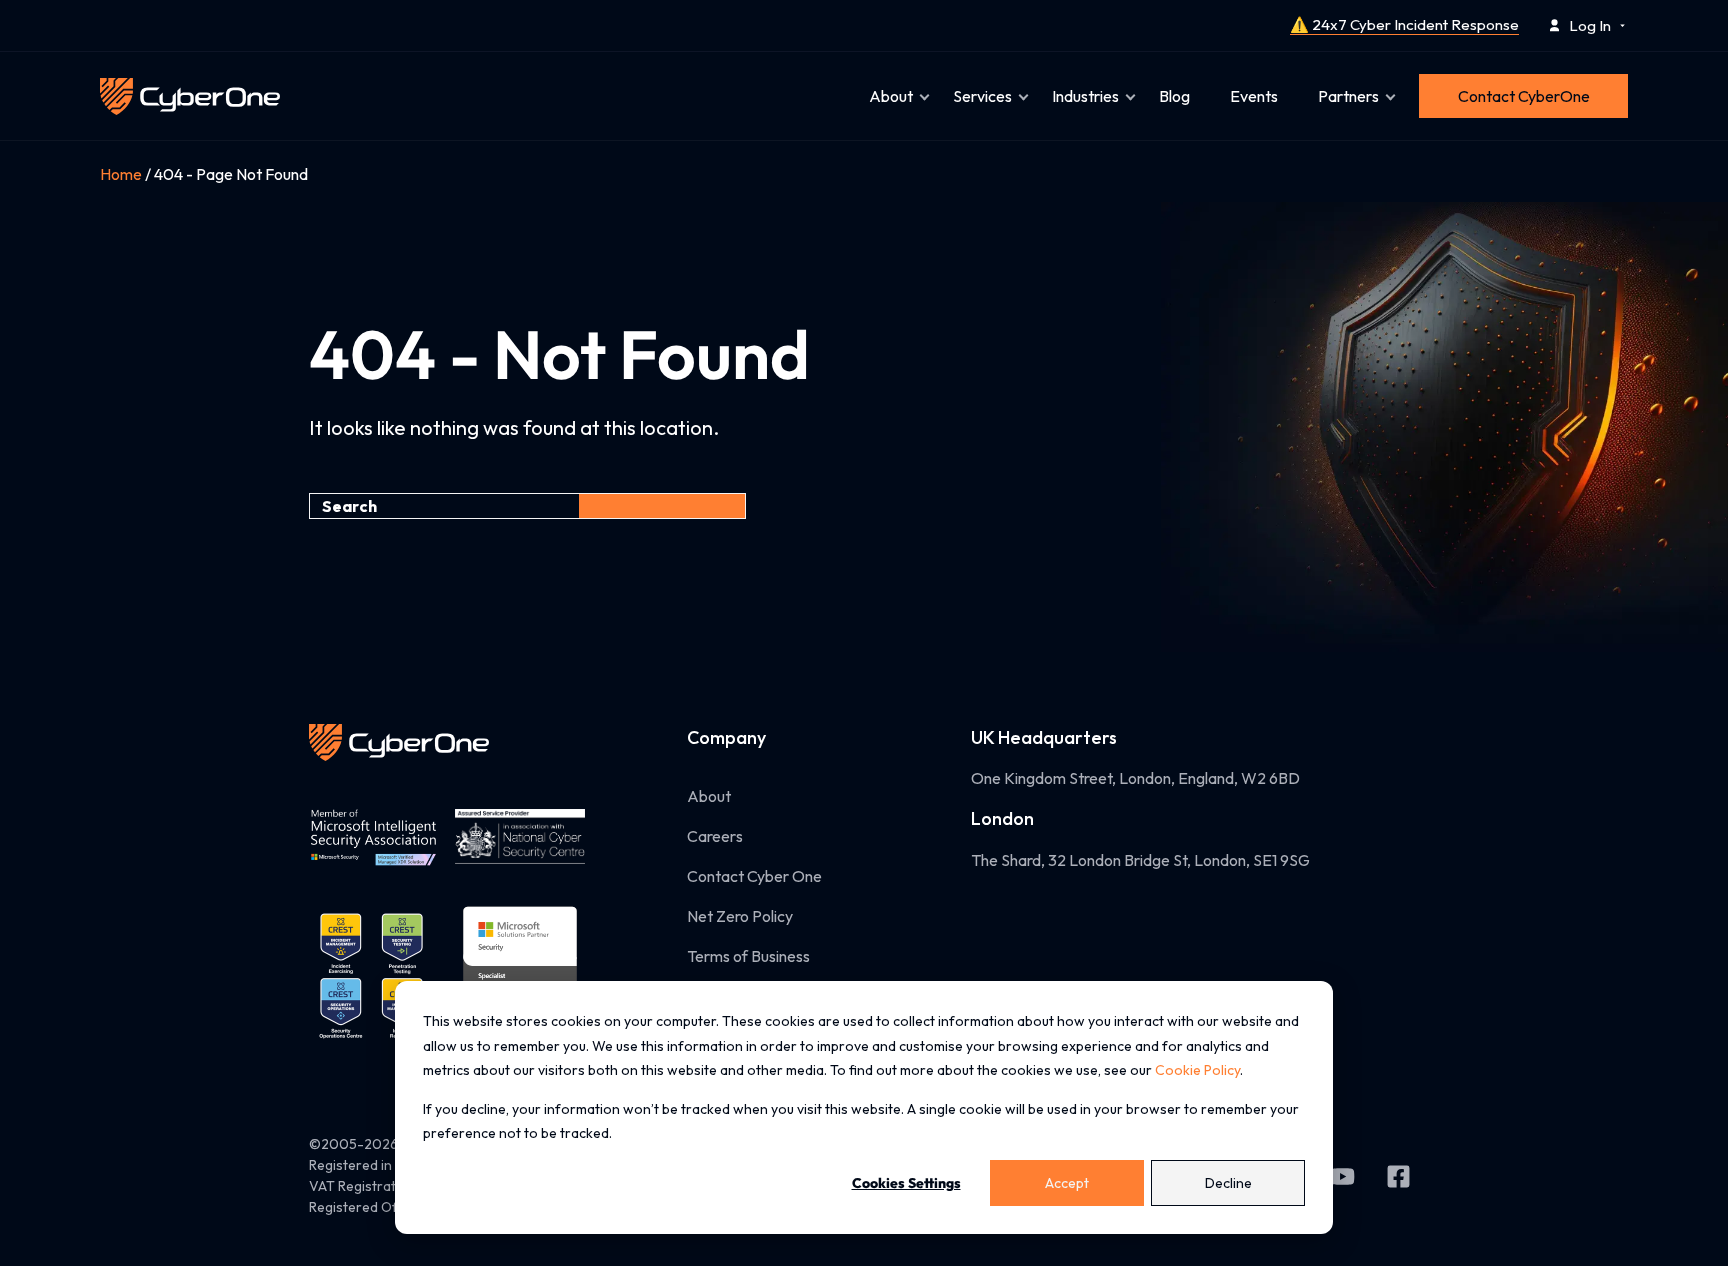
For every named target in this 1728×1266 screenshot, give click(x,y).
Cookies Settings (906, 1183)
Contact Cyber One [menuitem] (754, 876)
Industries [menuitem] (1085, 96)
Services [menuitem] (982, 96)
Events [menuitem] (1254, 96)
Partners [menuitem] (1348, 96)
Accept (1067, 1183)
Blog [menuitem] (1174, 96)
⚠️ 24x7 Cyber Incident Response (1404, 25)
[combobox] (444, 506)
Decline (1228, 1183)
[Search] (662, 506)
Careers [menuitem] (715, 836)
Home (121, 174)
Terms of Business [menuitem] (748, 956)
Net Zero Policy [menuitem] (740, 916)
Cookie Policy (1197, 1070)
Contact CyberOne (1524, 96)
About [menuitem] (891, 96)
